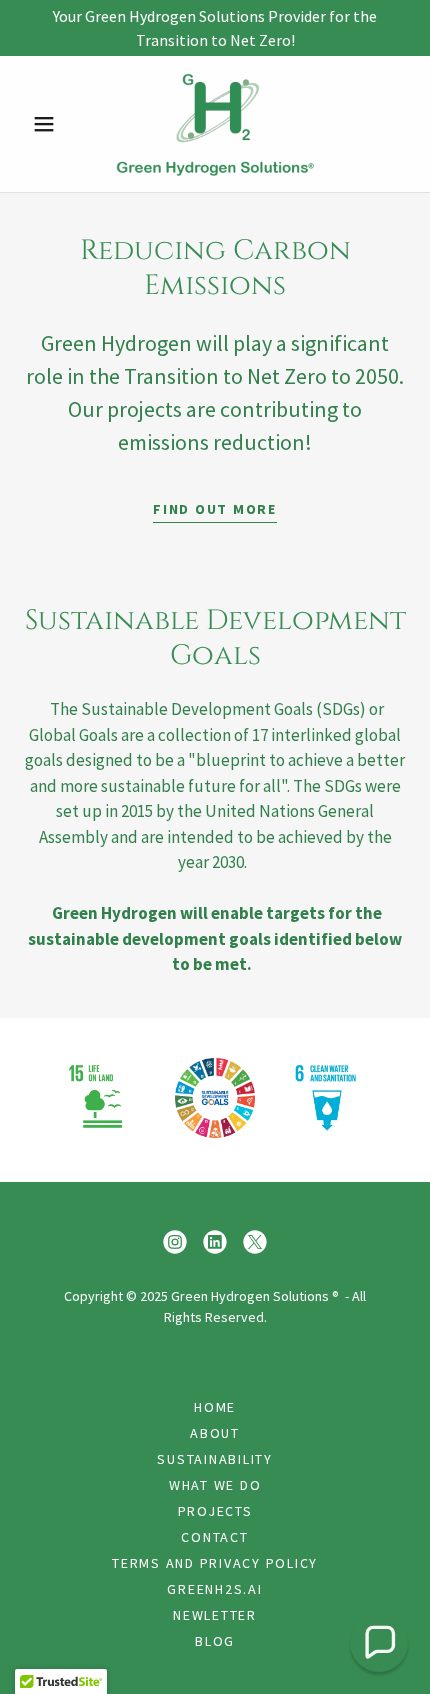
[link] (215, 124)
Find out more (215, 509)
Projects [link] (215, 1511)
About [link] (215, 1433)
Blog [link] (215, 1641)
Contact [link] (214, 1537)
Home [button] (215, 1407)
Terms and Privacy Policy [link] (215, 1563)
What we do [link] (215, 1485)
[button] (52, 124)
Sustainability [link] (215, 1459)
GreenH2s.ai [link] (214, 1589)
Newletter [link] (215, 1615)
